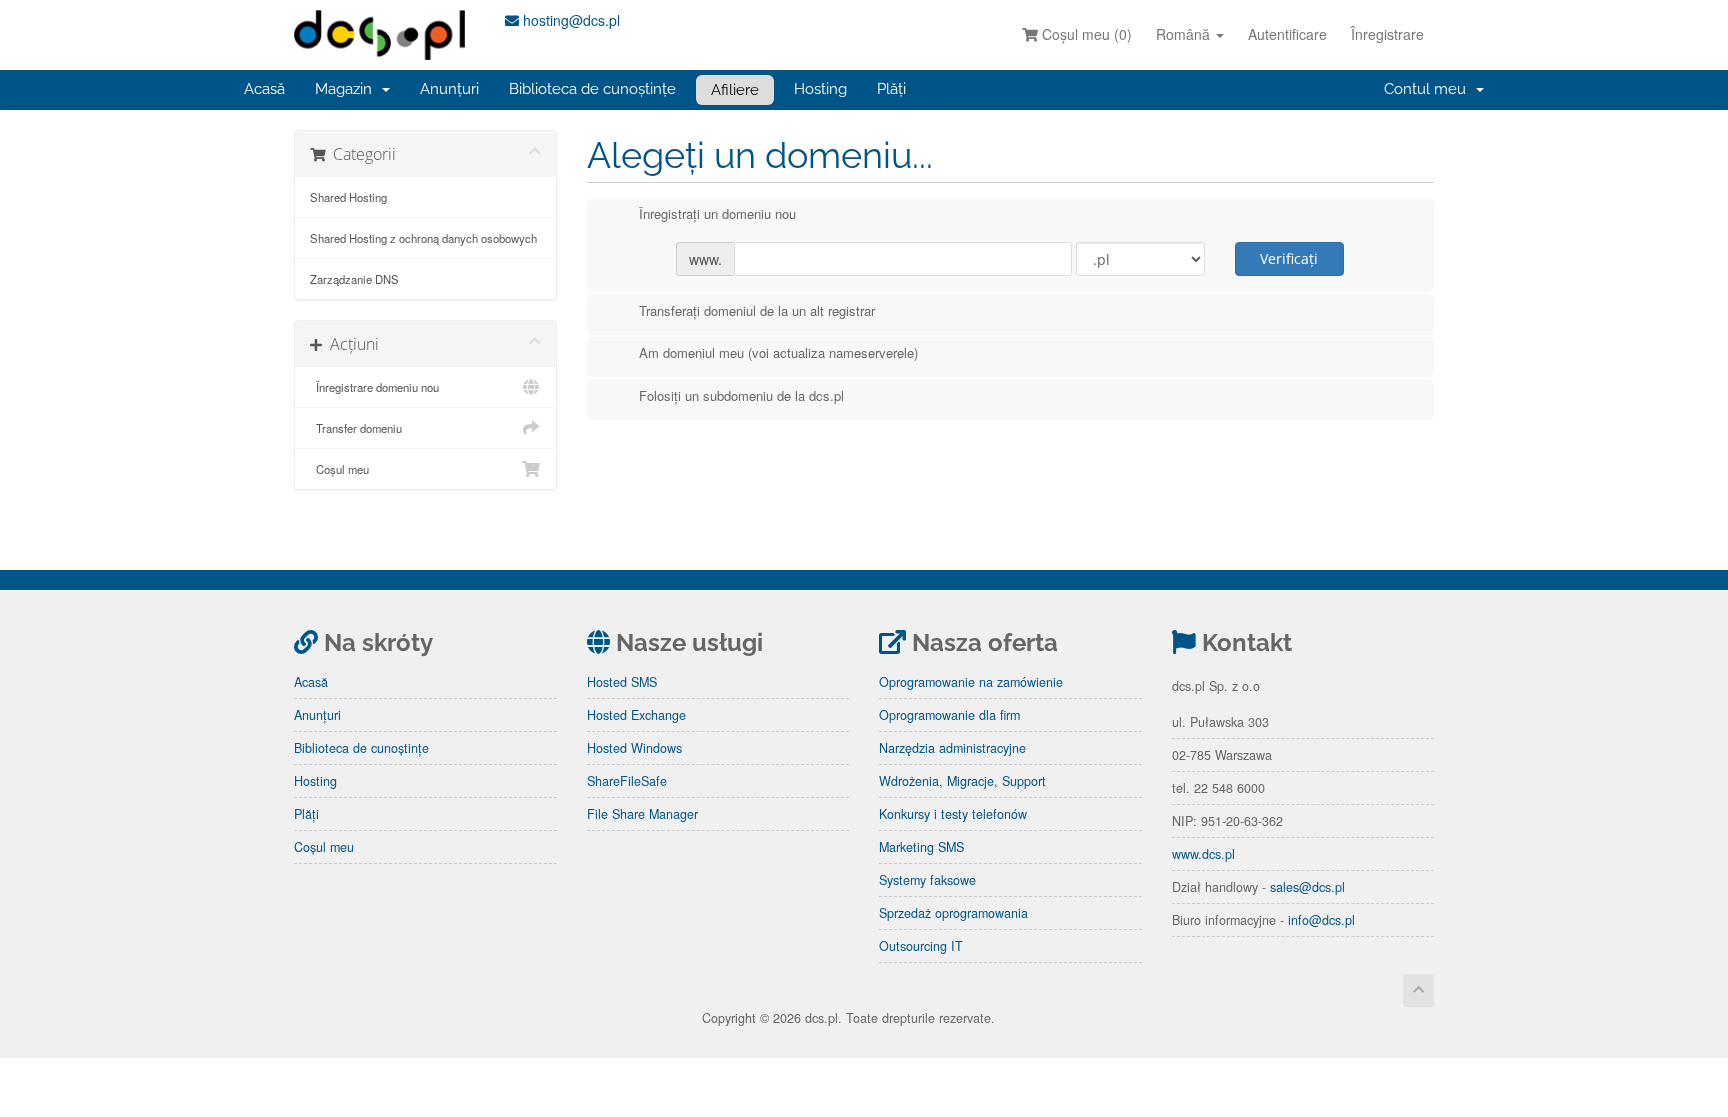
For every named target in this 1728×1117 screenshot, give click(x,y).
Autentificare (1287, 34)
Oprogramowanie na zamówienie (971, 682)
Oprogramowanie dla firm (949, 715)
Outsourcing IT (921, 946)
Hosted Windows (634, 748)
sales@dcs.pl (1307, 887)
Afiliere (735, 90)
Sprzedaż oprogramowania (953, 913)
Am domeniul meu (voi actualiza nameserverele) (778, 353)
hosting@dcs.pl (569, 20)
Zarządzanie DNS (354, 279)
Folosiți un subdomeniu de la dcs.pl (741, 396)
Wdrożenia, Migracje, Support (962, 781)
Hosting (820, 89)
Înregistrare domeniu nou (374, 387)
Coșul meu (339, 469)
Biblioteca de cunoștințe (592, 89)
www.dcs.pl (1203, 854)
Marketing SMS (921, 847)
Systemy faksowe (927, 880)
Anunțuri (449, 89)
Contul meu (1429, 89)
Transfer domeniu (356, 428)
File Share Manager (642, 814)
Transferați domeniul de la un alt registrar (757, 311)
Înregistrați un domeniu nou (717, 214)
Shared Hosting (348, 197)
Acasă (264, 89)
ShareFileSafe (627, 781)
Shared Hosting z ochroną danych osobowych (423, 238)
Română (1185, 34)
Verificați (1289, 258)
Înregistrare (1387, 34)
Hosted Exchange (636, 715)
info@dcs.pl (1321, 920)
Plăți (891, 89)
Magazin (347, 89)
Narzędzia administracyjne (952, 748)
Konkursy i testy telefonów (953, 814)
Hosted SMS (622, 682)
